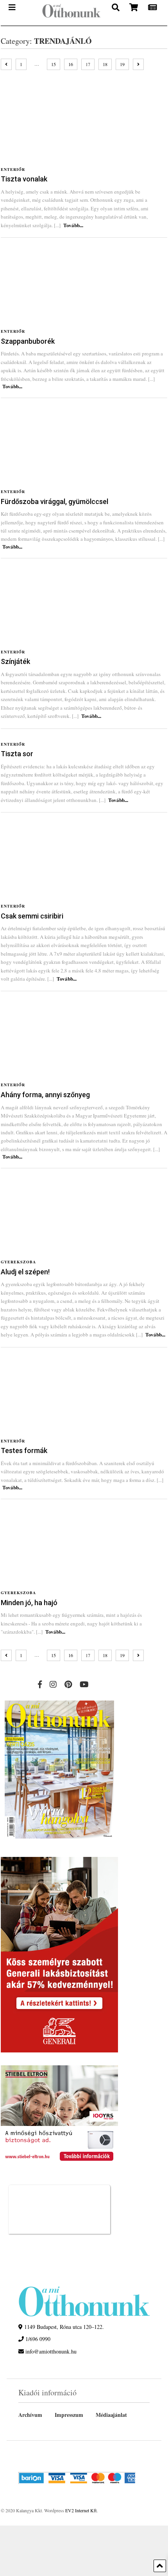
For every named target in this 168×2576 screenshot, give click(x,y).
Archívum (30, 2415)
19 (122, 64)
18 (105, 64)
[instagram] (53, 1684)
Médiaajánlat (111, 2415)
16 (71, 64)
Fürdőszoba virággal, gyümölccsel (55, 501)
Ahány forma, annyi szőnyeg (45, 1095)
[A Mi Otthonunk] (68, 13)
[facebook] (40, 1684)
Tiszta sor (17, 754)
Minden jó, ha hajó (29, 1603)
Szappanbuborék (28, 341)
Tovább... (73, 225)
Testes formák (24, 1450)
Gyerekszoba (18, 1262)
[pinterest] (68, 1684)
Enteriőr (13, 169)
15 (54, 64)
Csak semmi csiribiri (32, 916)
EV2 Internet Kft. (81, 2510)
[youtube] (84, 1684)
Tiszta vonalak (24, 179)
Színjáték (15, 661)
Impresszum (69, 2415)
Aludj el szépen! (25, 1272)
